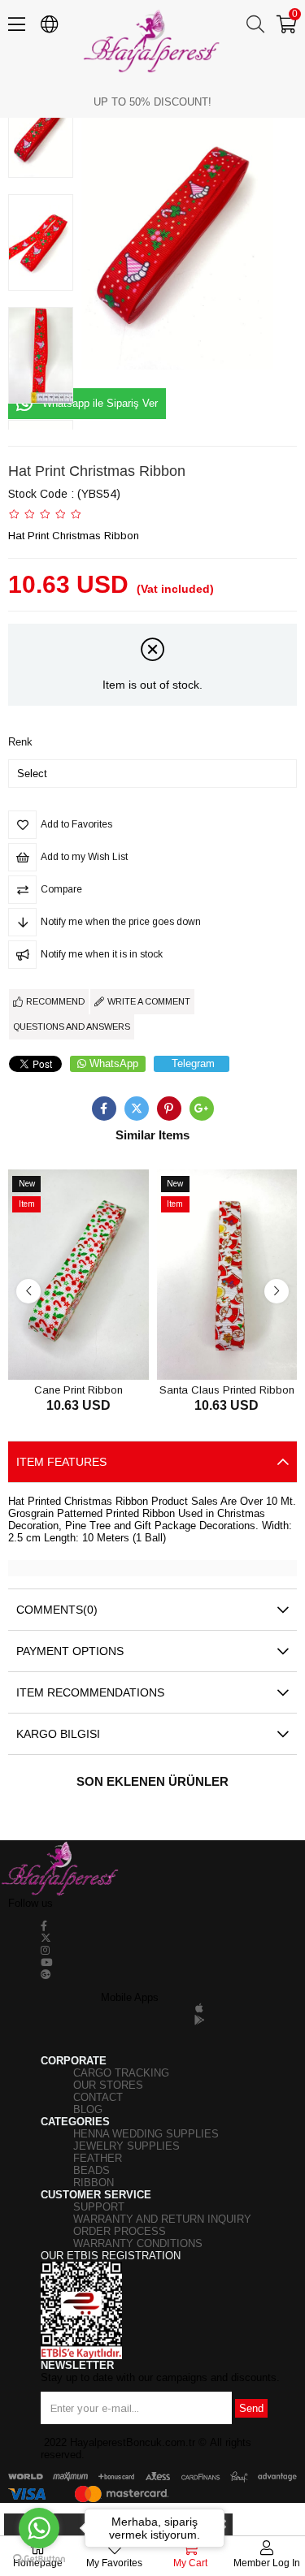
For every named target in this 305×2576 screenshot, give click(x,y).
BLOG (88, 2109)
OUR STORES (108, 2085)
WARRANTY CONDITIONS (138, 2243)
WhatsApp (114, 1063)
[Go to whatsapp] (39, 2528)
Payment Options (70, 1651)
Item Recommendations (90, 1692)
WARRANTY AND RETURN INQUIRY (162, 2219)
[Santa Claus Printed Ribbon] (227, 1275)
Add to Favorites (60, 1349)
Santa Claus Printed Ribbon (227, 1389)
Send (251, 2408)
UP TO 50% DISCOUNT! (152, 102)
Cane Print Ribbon (78, 1389)
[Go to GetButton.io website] (39, 2559)
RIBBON (94, 2183)
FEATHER (98, 2158)
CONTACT (98, 2097)
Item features (61, 1462)
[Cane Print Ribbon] (78, 1275)
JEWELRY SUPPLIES (126, 2146)
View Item (96, 1349)
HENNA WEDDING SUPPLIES (146, 2134)
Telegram (193, 1063)
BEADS (91, 2170)
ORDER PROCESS (120, 2231)
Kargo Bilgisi (58, 1734)
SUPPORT (99, 2207)
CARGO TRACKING (121, 2073)
